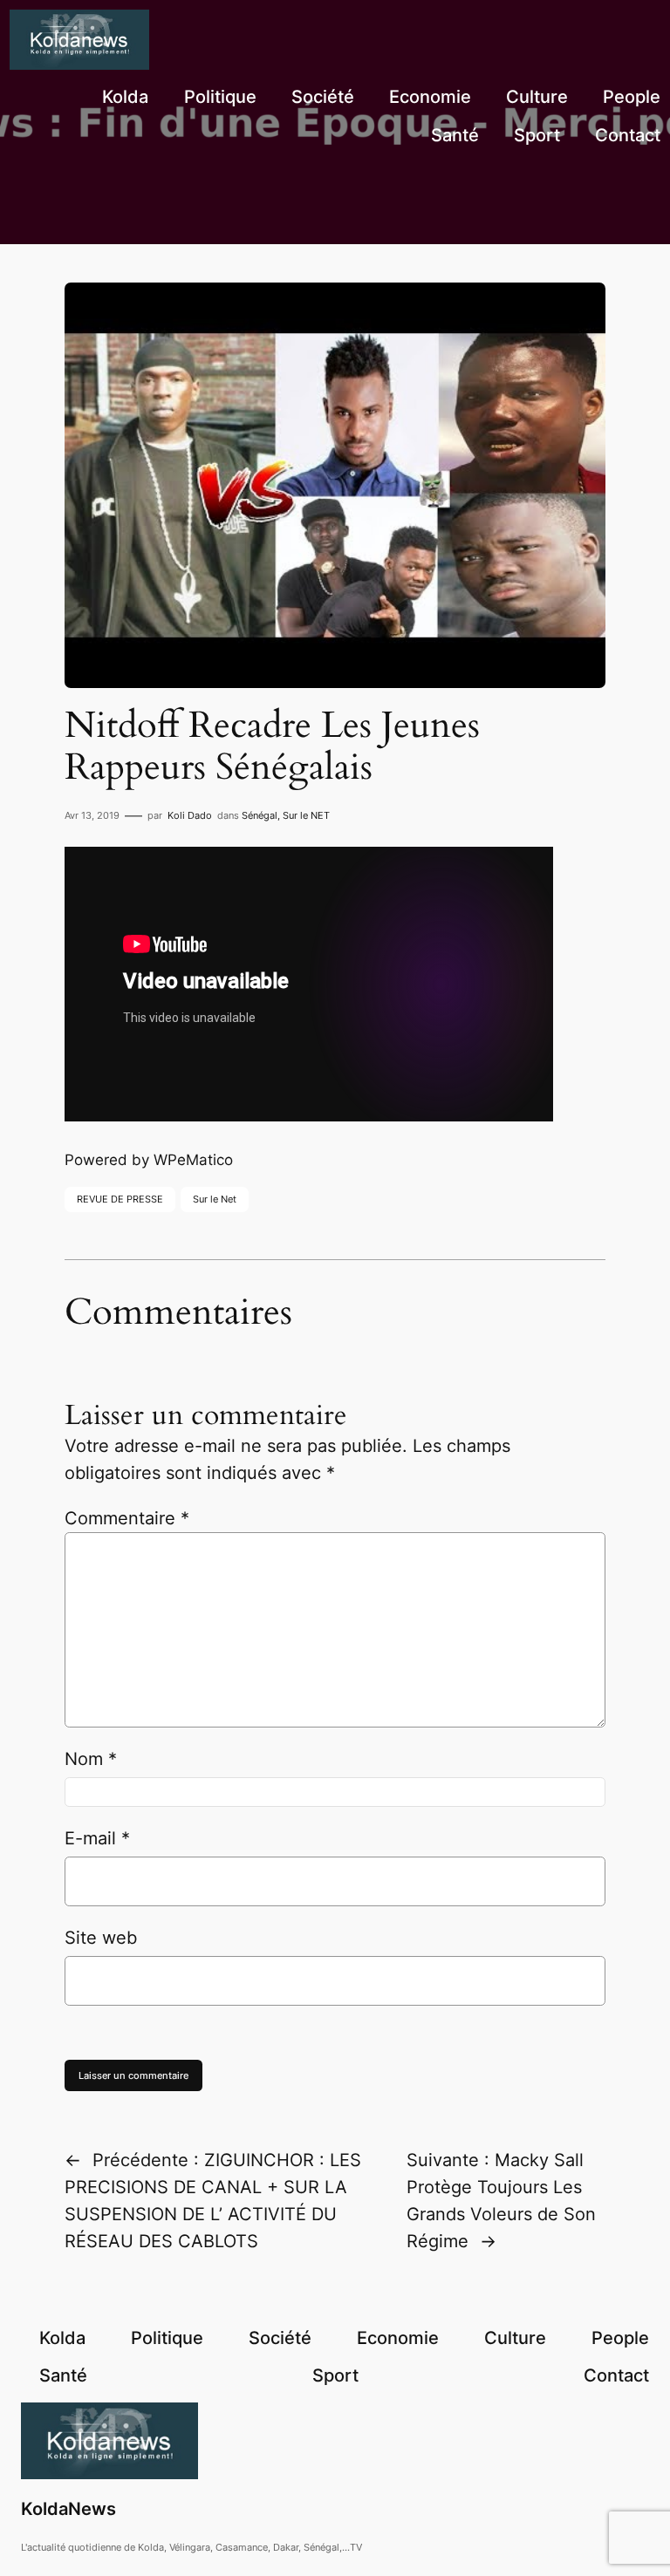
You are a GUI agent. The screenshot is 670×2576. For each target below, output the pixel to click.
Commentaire (127, 1518)
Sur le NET (306, 815)
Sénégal (260, 815)
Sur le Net (215, 1199)
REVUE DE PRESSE (120, 1199)
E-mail (97, 1838)
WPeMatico (193, 1160)
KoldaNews (68, 2509)
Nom (91, 1759)
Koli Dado (190, 815)
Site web (101, 1938)
